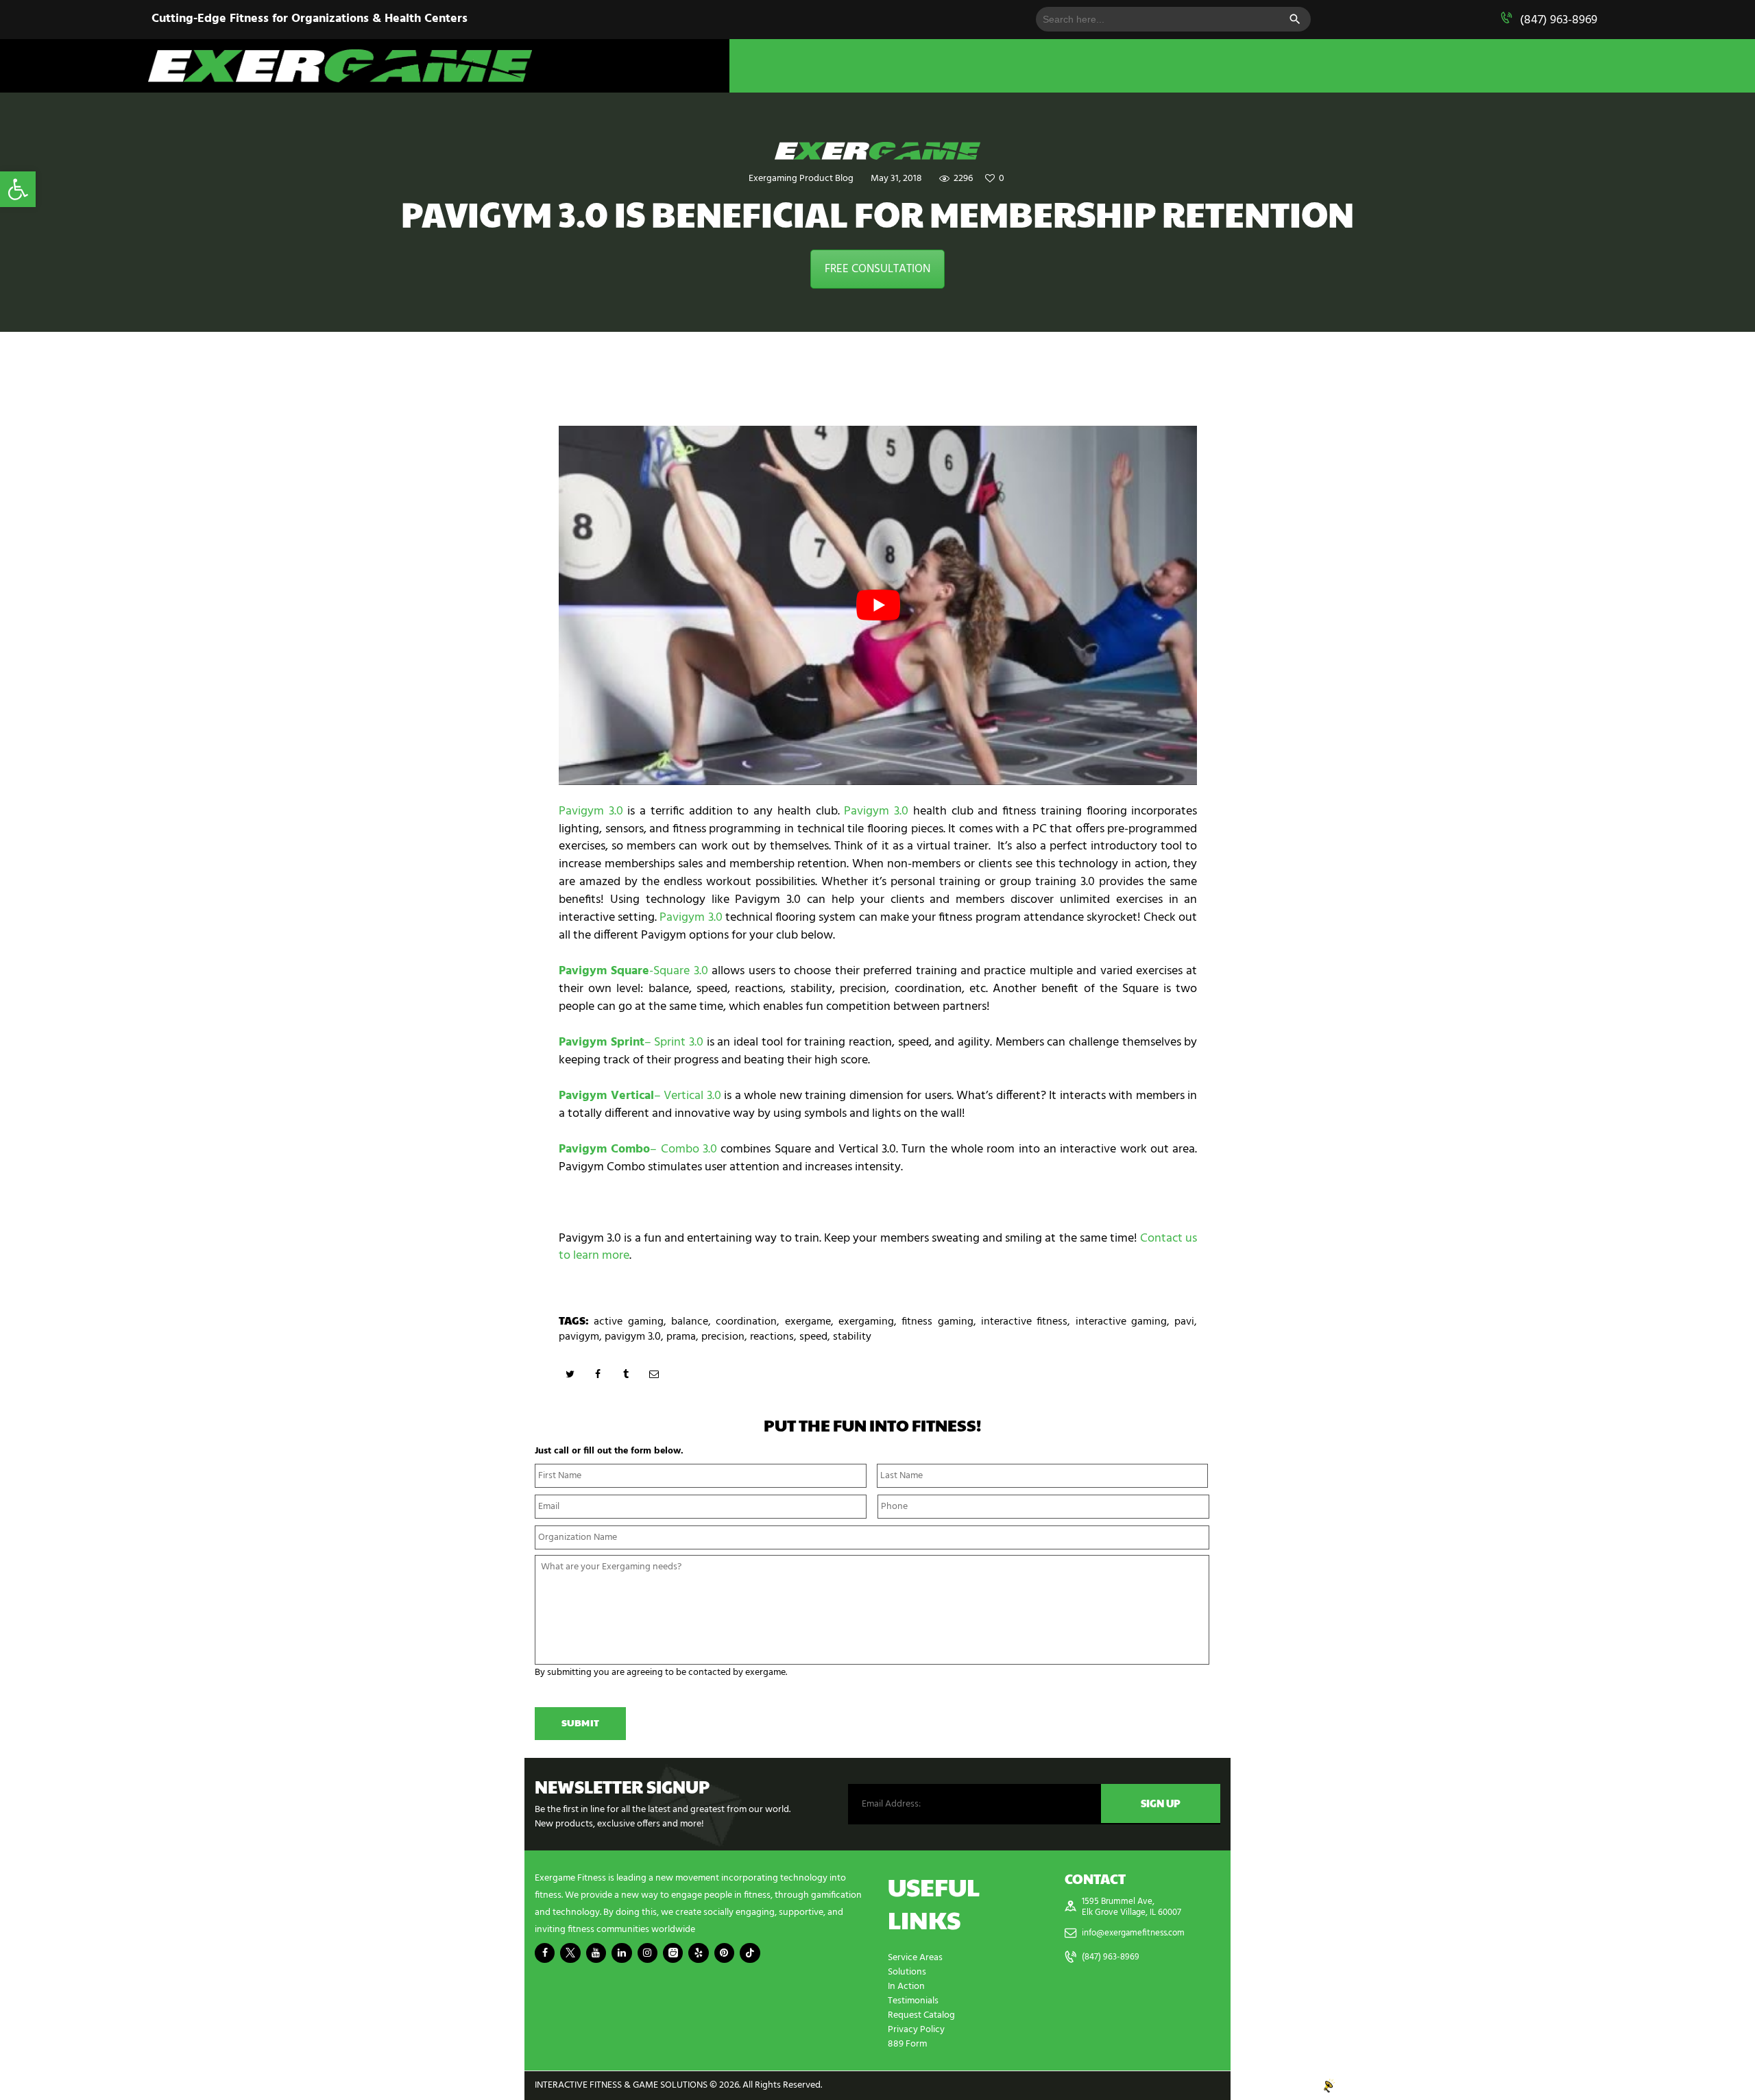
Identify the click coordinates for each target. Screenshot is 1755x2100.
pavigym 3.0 (633, 1337)
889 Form (907, 2044)
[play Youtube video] (878, 605)
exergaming (866, 1322)
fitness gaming (937, 1322)
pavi (1184, 1322)
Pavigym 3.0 (591, 811)
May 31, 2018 (896, 179)
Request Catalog (921, 2015)
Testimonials (913, 2001)
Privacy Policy (916, 2030)
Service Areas (915, 1958)
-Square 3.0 (633, 971)
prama (681, 1337)
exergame (808, 1322)
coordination (746, 1322)
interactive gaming (1121, 1322)
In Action (906, 1987)
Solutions (907, 1972)
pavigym (579, 1337)
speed (813, 1337)
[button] (18, 189)
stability (852, 1337)
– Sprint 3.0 (631, 1042)
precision (723, 1337)
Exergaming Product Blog (801, 179)
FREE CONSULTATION (877, 269)
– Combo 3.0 (638, 1149)
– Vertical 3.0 (640, 1096)
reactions (772, 1337)
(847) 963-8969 (1559, 20)
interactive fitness (1024, 1322)
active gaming (628, 1322)
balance (690, 1322)
